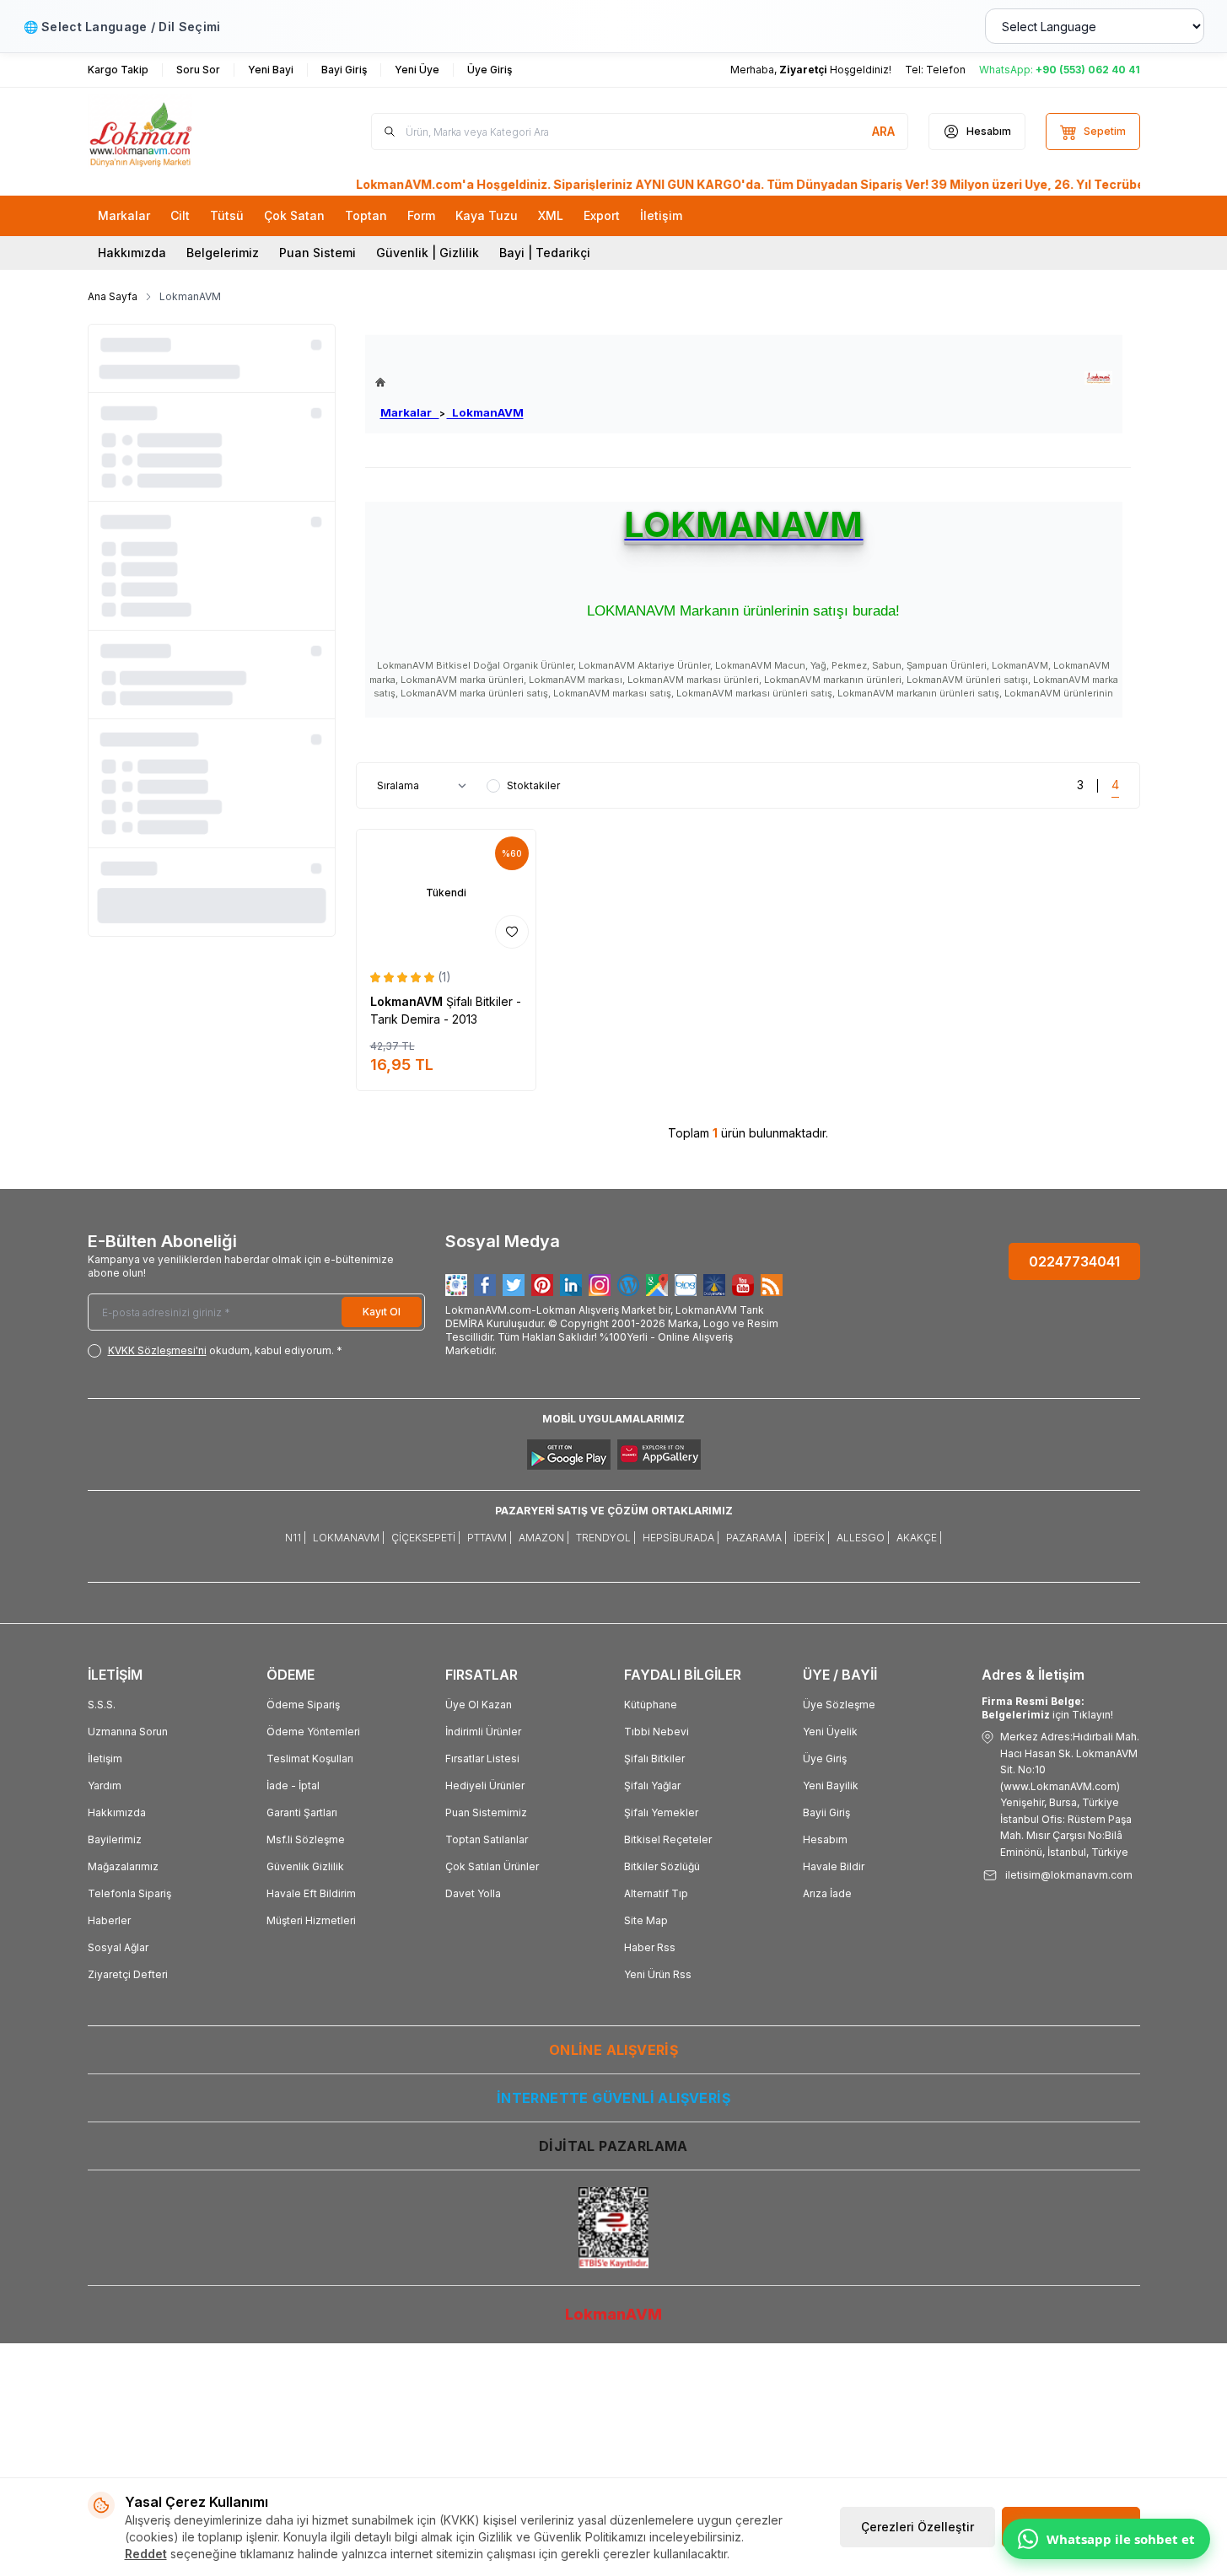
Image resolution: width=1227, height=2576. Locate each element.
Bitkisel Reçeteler (668, 1839)
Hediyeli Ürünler (485, 1785)
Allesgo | (863, 1538)
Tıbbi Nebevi (657, 1732)
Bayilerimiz (115, 1839)
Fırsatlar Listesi (482, 1759)
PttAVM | (490, 1538)
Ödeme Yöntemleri (313, 1732)
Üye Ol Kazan (479, 1705)
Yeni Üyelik (830, 1732)
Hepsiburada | (681, 1538)
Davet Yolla (473, 1893)
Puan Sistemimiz (486, 1812)
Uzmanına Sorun (128, 1732)
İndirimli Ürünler (483, 1732)
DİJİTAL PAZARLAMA (613, 2146)
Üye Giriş (825, 1759)
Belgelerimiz (223, 253)
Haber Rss (650, 1947)
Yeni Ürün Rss (658, 1974)
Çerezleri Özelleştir (918, 2527)
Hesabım (825, 1839)
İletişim (105, 1759)
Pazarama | (756, 1538)
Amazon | (544, 1538)
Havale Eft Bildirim (311, 1893)
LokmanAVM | (349, 1538)
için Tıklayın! (1047, 1708)
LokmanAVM (485, 412)
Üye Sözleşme (839, 1705)
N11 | (296, 1538)
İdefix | (812, 1538)
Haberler (109, 1920)
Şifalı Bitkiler (654, 1759)
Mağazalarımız (123, 1866)
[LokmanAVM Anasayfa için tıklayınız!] (449, 382)
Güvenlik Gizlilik (305, 1866)
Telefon (946, 70)
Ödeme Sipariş (303, 1705)
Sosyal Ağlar (118, 1947)
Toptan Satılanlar (487, 1839)
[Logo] (189, 132)
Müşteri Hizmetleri (311, 1920)
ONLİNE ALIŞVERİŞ (613, 2050)
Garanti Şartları (302, 1812)
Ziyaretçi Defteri (128, 1974)
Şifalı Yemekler (661, 1812)
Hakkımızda (132, 253)
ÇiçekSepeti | (426, 1538)
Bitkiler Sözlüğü (662, 1866)
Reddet (146, 2554)
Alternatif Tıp (656, 1893)
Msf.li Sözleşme (306, 1839)
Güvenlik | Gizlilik (428, 253)
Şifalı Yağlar (652, 1785)
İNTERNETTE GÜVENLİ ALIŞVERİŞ (613, 2098)
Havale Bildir (834, 1866)
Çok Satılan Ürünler (492, 1866)
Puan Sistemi (318, 253)
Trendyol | (606, 1538)
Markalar (410, 412)
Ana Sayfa (113, 296)
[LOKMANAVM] (1098, 378)
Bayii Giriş (826, 1812)
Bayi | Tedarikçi (545, 253)
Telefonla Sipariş (129, 1893)
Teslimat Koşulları (310, 1759)
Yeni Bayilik (831, 1785)
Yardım (105, 1785)
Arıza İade (827, 1893)
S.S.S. (102, 1705)
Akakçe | (919, 1538)
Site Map (646, 1920)
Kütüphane (651, 1705)
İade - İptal (293, 1785)
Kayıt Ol (382, 1312)
